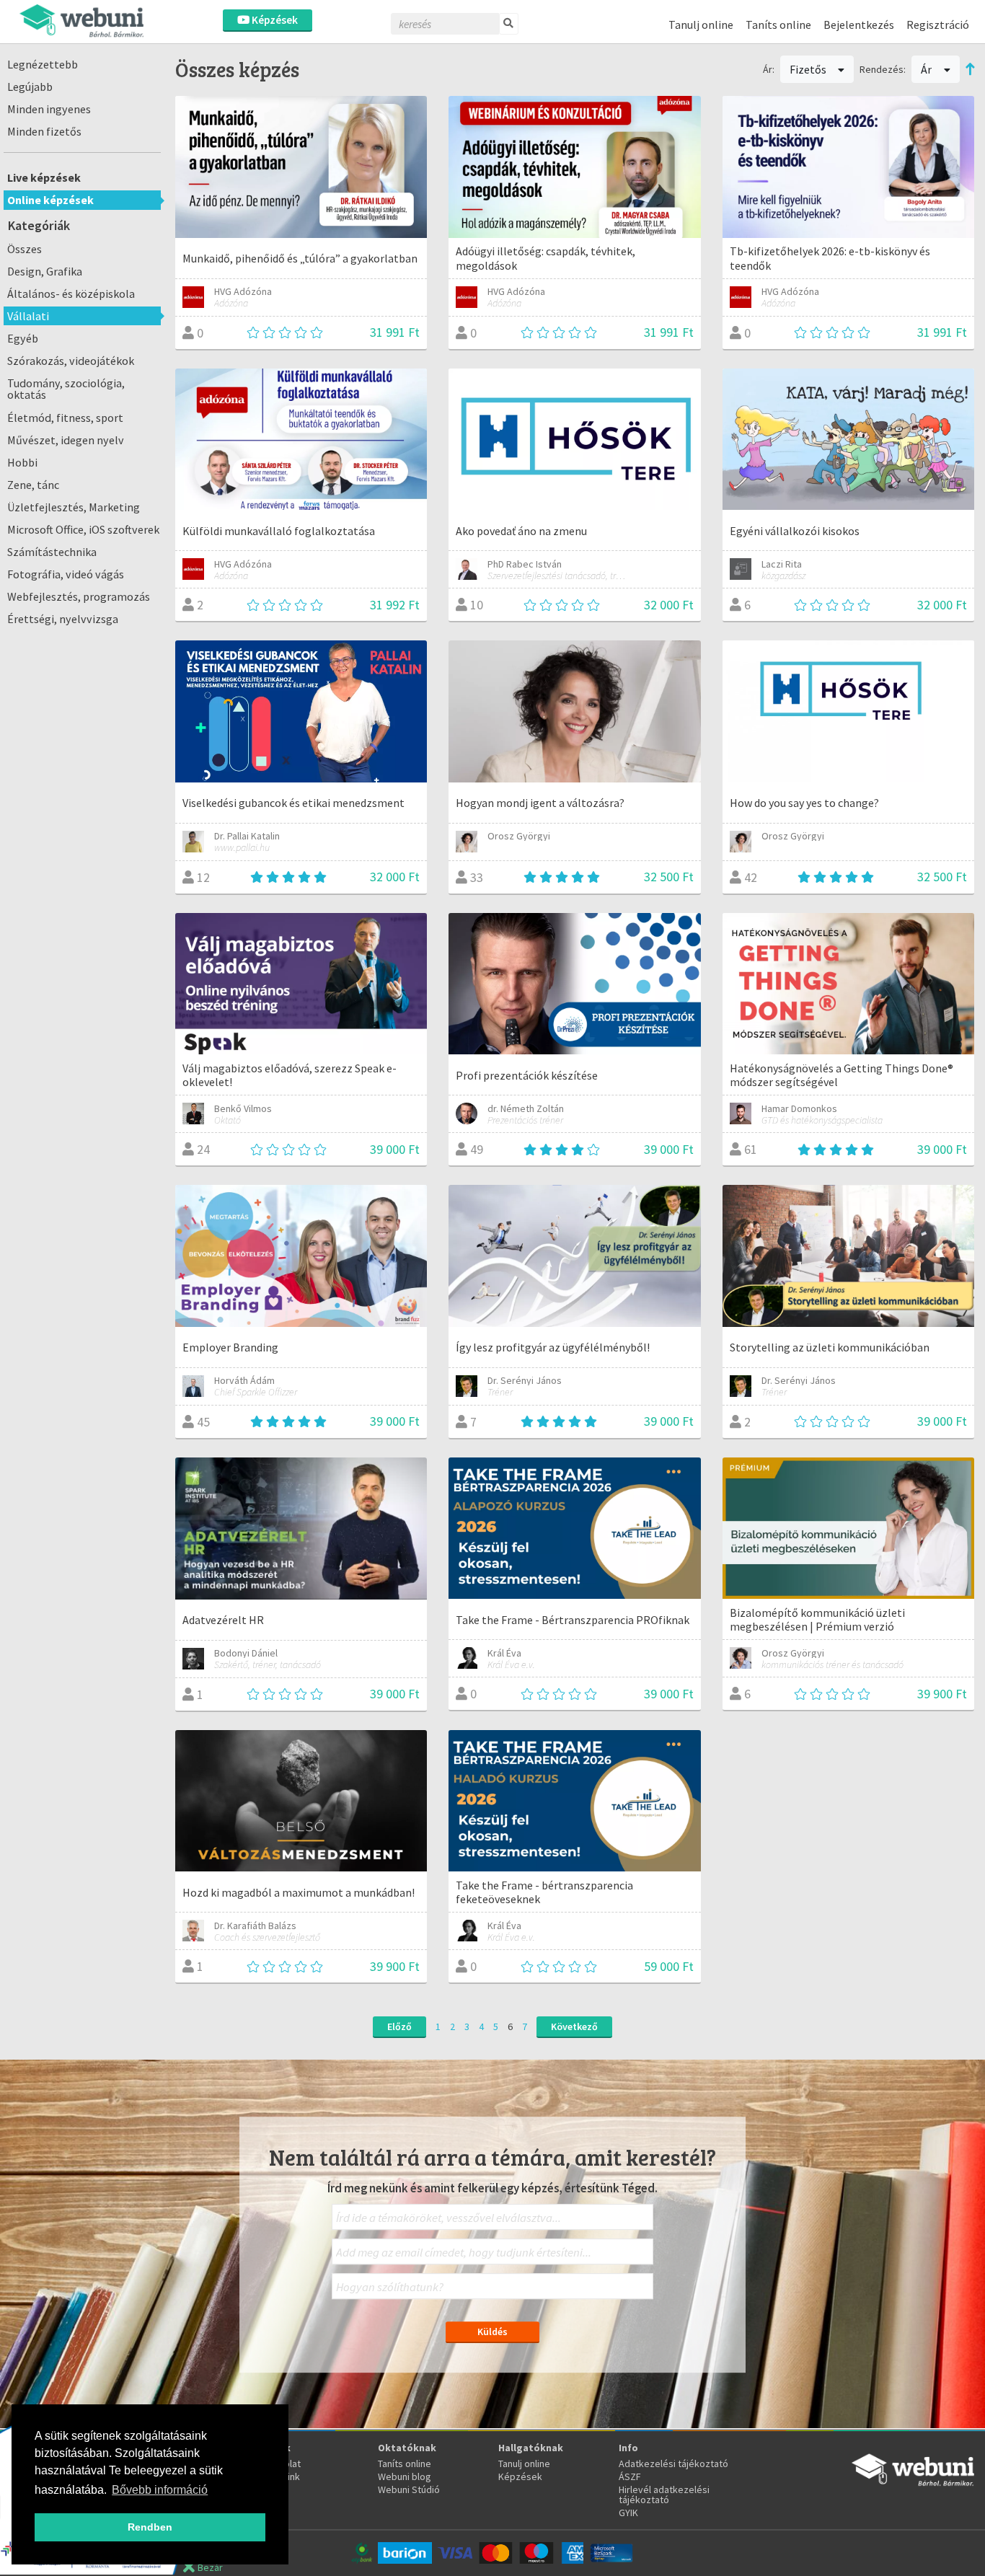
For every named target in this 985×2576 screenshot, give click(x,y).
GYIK (628, 2513)
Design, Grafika (45, 271)
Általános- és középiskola (71, 294)
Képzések (274, 20)
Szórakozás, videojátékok (71, 361)
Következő (574, 2026)
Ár (927, 69)
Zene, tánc (33, 485)
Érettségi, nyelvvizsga (63, 619)
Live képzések (44, 177)
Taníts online (778, 25)
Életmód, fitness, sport (65, 418)
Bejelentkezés (859, 25)
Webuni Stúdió (409, 2489)
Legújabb (30, 87)
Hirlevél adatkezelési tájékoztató (664, 2495)
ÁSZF (630, 2476)
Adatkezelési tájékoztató (673, 2463)
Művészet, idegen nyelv (66, 440)
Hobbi (22, 462)
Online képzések (50, 200)
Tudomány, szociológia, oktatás (66, 389)
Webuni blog (405, 2476)
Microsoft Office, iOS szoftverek (83, 529)
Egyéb (23, 338)
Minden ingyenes (49, 109)
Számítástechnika (52, 552)
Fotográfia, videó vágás (66, 574)
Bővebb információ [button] (160, 2490)
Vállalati (28, 316)
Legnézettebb (43, 64)
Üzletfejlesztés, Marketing (74, 507)
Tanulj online (701, 25)
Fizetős (809, 69)
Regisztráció (938, 25)
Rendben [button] (150, 2527)
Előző (399, 2026)
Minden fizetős (44, 131)
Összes (25, 249)
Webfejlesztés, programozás (79, 596)
